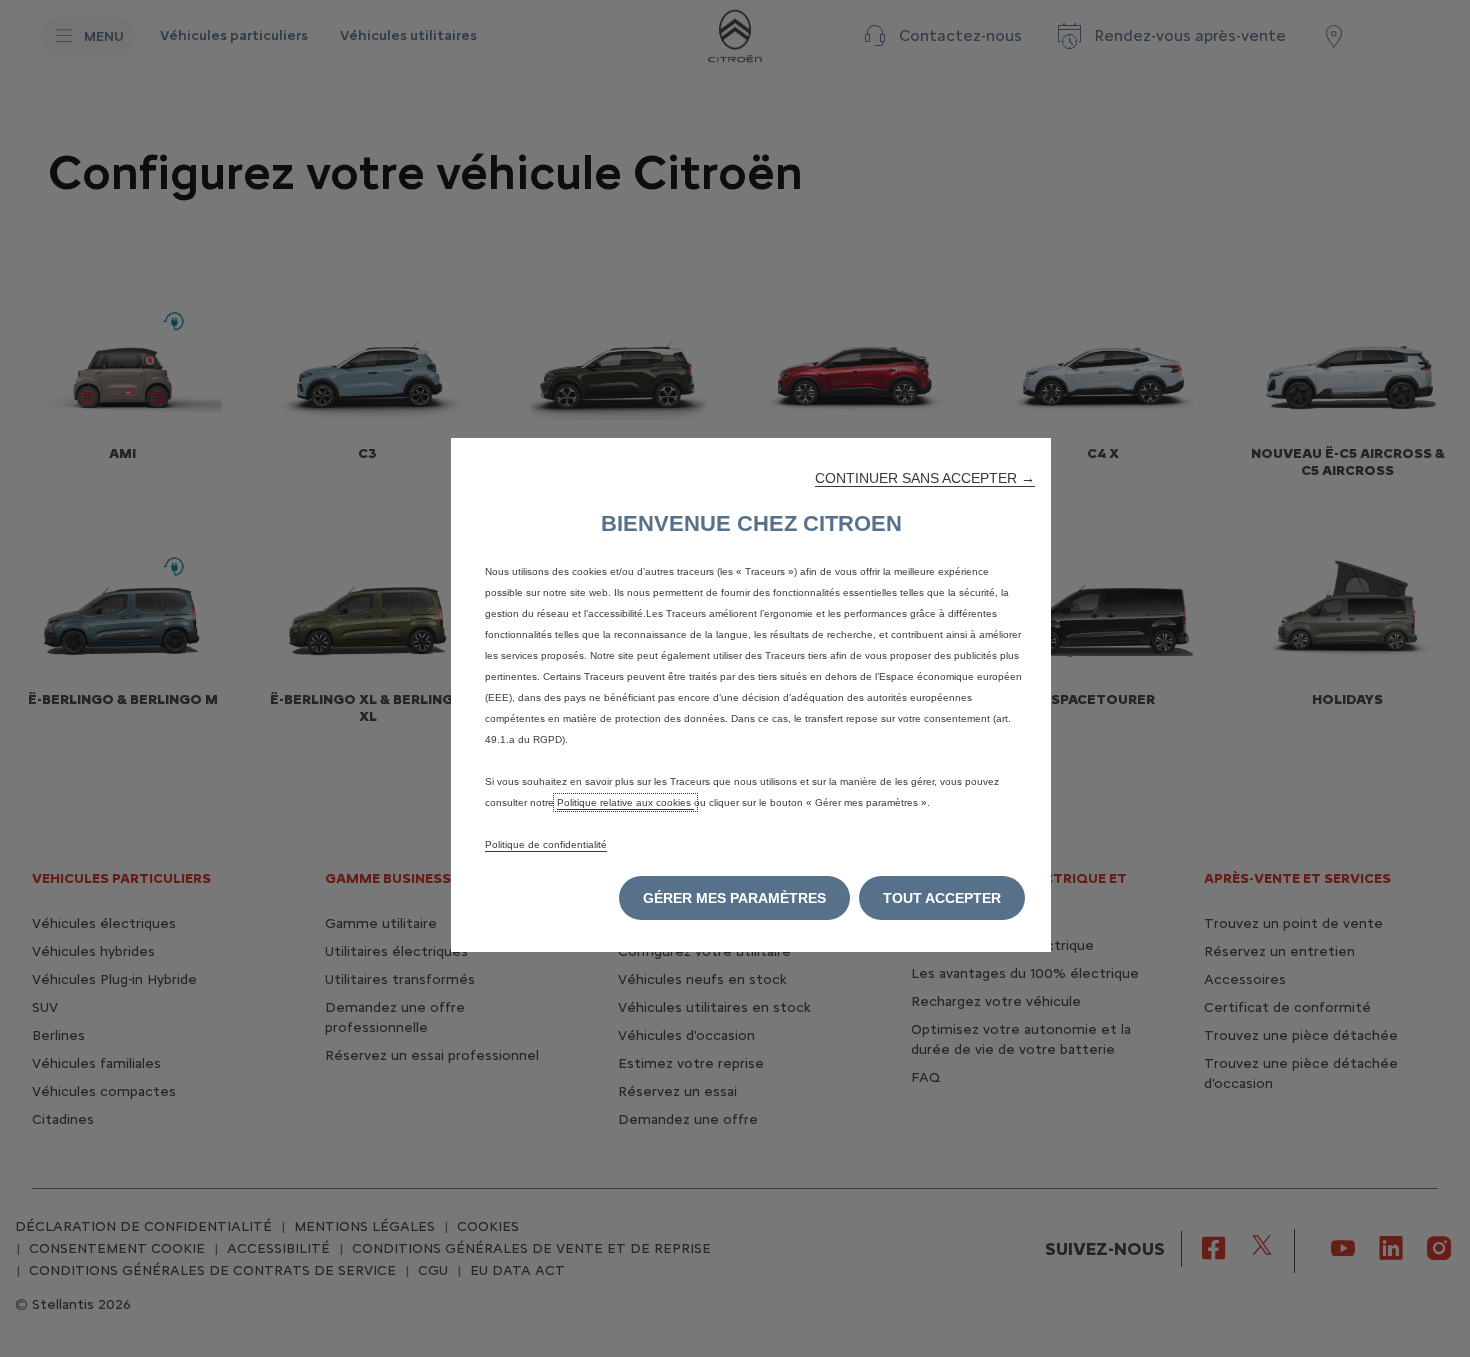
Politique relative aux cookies (625, 802)
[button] (925, 478)
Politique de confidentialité (546, 844)
